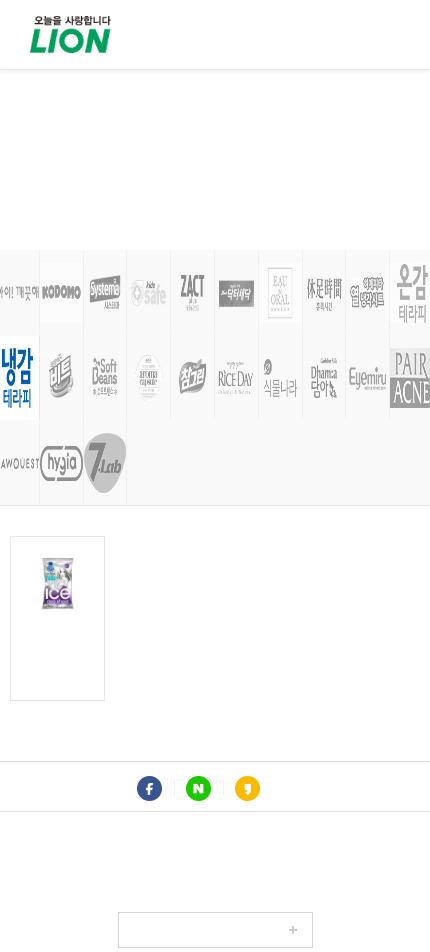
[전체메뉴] (385, 34)
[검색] (335, 34)
